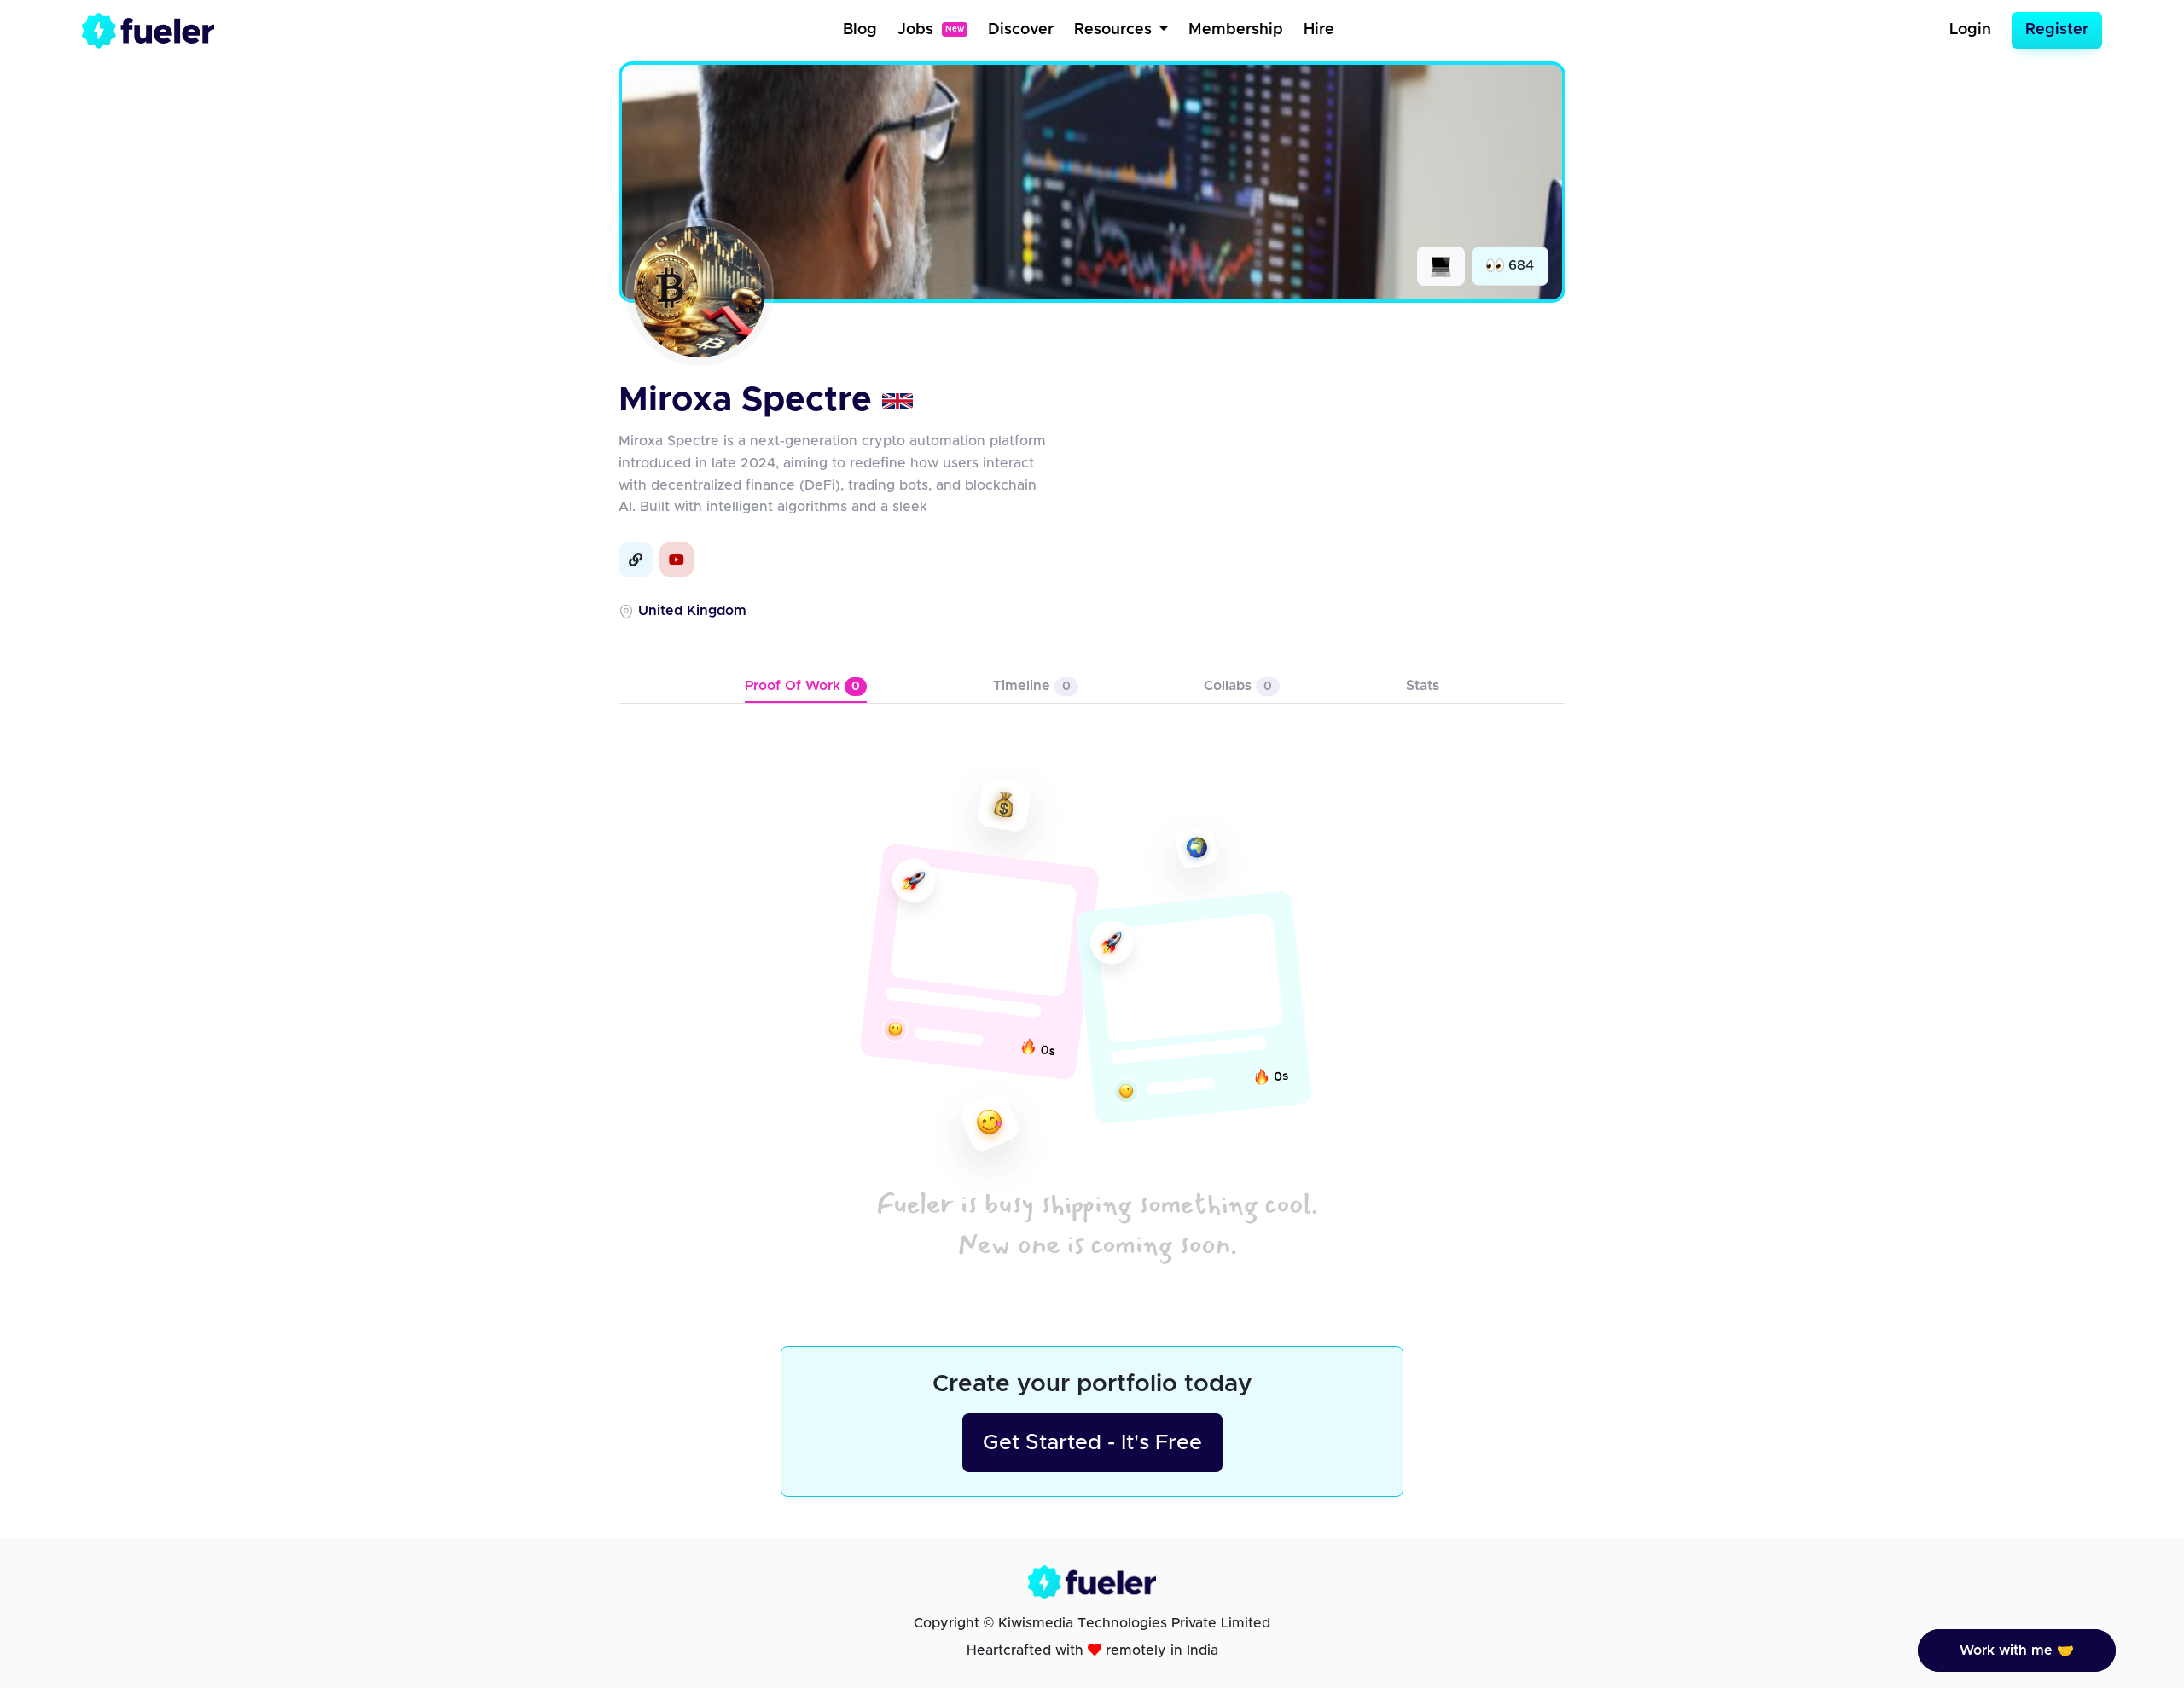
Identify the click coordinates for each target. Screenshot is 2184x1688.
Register (2057, 30)
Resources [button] (1115, 30)
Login (1970, 30)
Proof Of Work (802, 686)
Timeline (1032, 686)
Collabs (1238, 686)
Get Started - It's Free (1092, 1443)
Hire (1319, 30)
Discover (1021, 30)
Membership (1236, 30)
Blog (860, 30)
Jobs (931, 30)
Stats (1423, 686)
